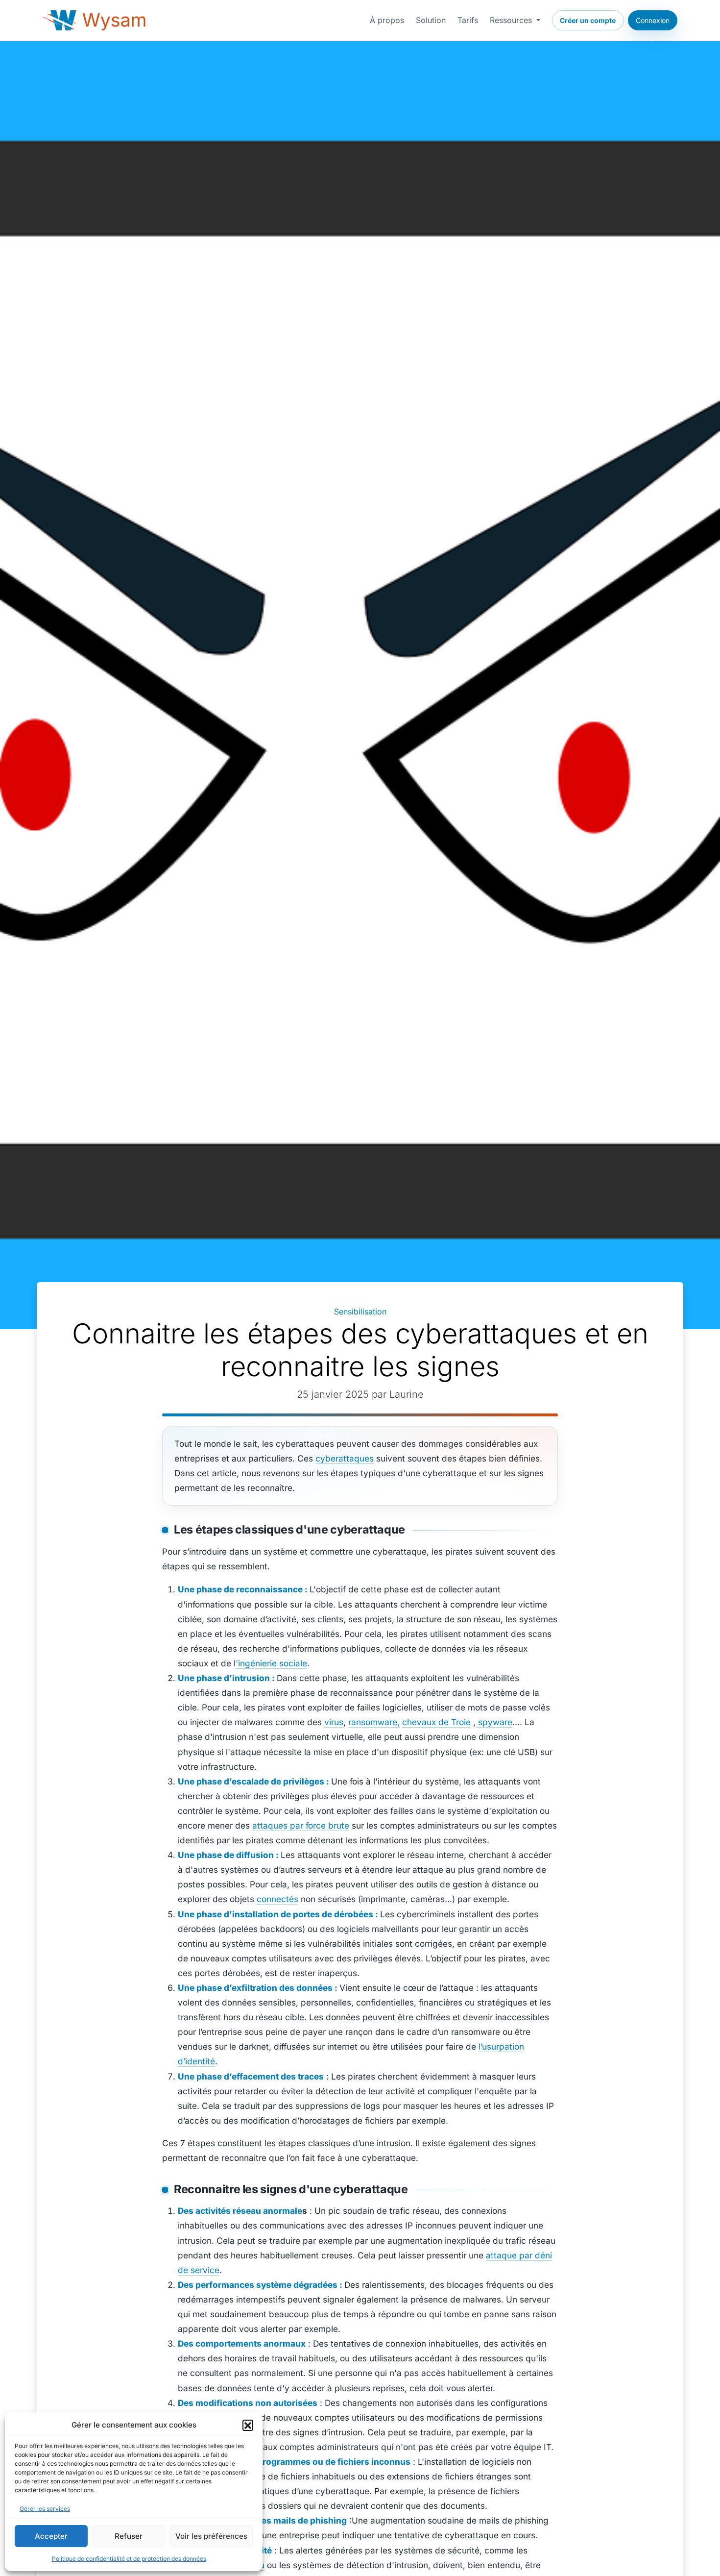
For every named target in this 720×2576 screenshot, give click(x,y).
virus (334, 1722)
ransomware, (374, 1722)
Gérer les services (45, 2509)
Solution (431, 20)
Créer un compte (588, 20)
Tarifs (468, 20)
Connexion (653, 20)
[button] (248, 2425)
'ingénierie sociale (271, 1663)
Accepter (51, 2536)
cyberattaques (345, 1458)
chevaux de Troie (436, 1722)
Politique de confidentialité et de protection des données (129, 2559)
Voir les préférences (211, 2536)
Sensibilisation (360, 1312)
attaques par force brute (301, 1825)
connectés (277, 1899)
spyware (494, 1722)
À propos (387, 20)
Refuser (129, 2536)
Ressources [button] (512, 20)
